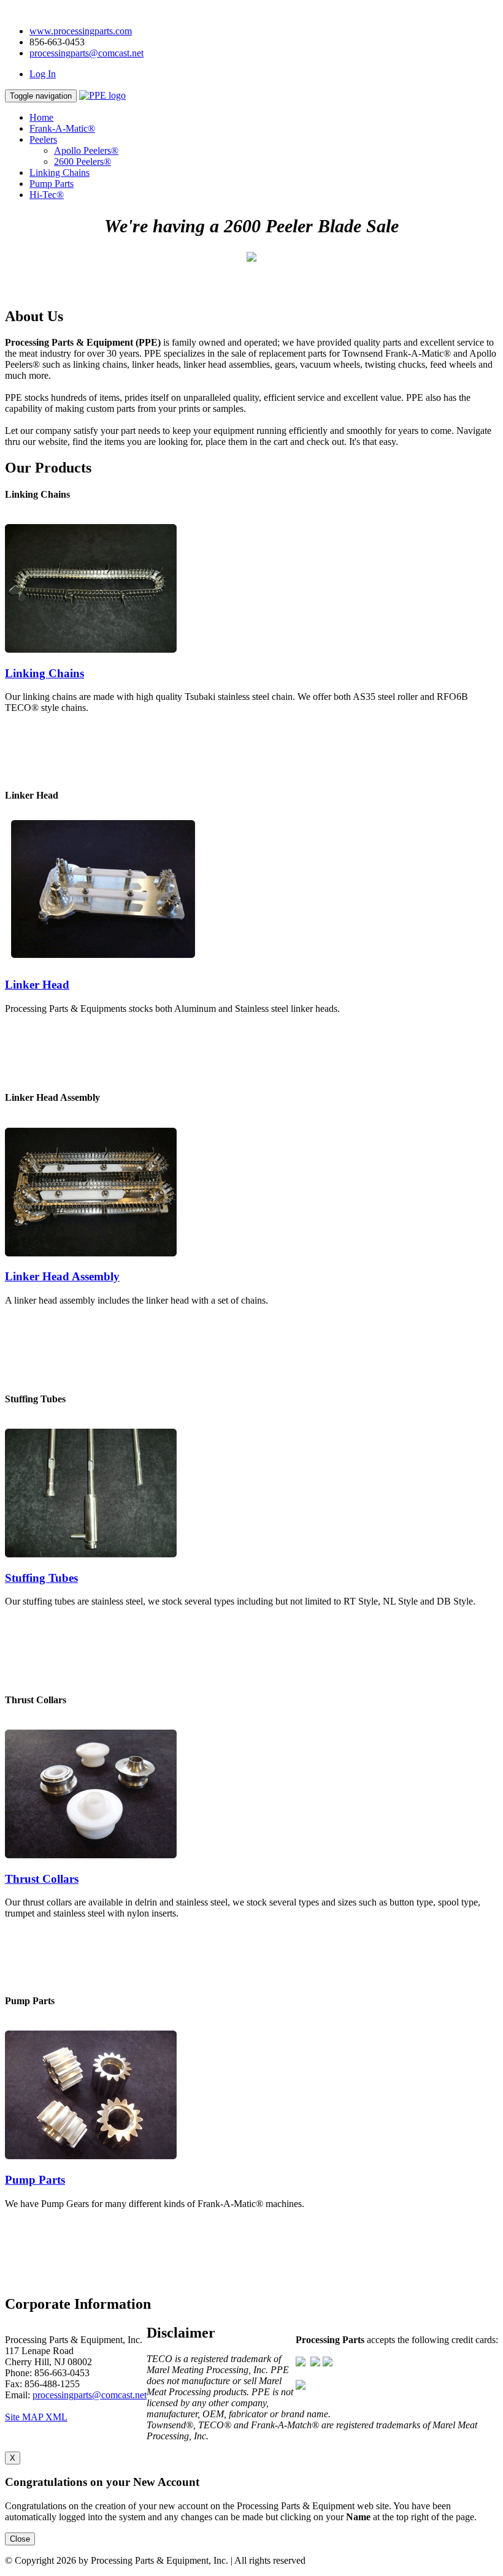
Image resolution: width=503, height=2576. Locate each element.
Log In (43, 74)
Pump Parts (52, 184)
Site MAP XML (36, 2417)
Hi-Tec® (47, 195)
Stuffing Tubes (41, 1578)
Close (20, 2539)
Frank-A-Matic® (62, 128)
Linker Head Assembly (62, 1276)
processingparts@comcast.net (86, 53)
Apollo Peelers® (86, 150)
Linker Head (37, 985)
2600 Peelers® (83, 161)
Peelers (43, 139)
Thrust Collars (42, 1879)
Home (41, 117)
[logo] (102, 95)
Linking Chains (60, 173)
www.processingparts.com (81, 31)
